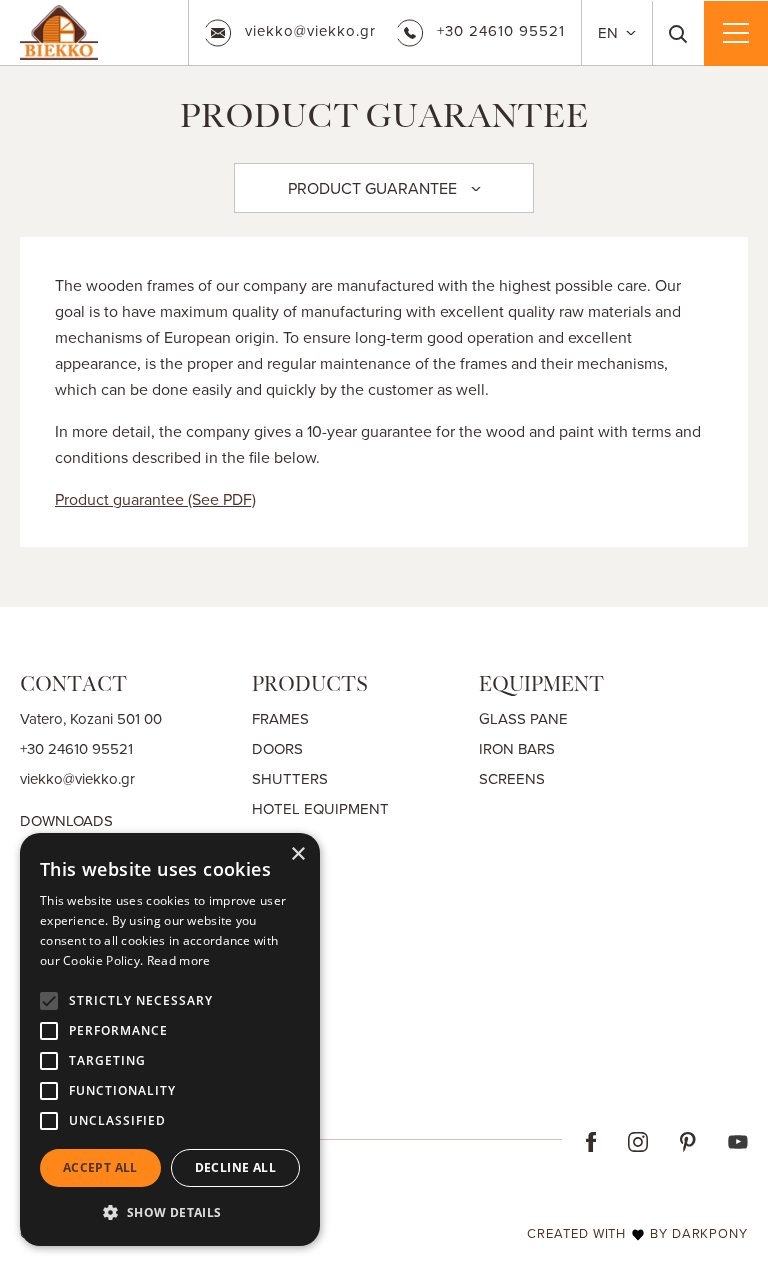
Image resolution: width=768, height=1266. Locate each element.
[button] (170, 1213)
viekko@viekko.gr (310, 30)
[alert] (170, 1039)
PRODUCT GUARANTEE (372, 188)
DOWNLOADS (66, 820)
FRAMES (280, 718)
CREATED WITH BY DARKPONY (637, 1233)
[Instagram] (638, 1140)
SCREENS (512, 778)
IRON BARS (517, 748)
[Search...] (678, 33)
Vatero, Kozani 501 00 (91, 718)
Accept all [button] (100, 1167)
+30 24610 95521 (501, 30)
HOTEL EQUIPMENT (320, 808)
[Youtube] (738, 1140)
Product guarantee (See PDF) (155, 499)
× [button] (297, 854)
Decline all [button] (235, 1167)
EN (610, 32)
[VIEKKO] (59, 30)
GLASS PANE (523, 718)
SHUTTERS (290, 778)
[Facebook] (591, 1140)
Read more (179, 960)
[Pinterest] (688, 1140)
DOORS (277, 748)
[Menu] (736, 33)
